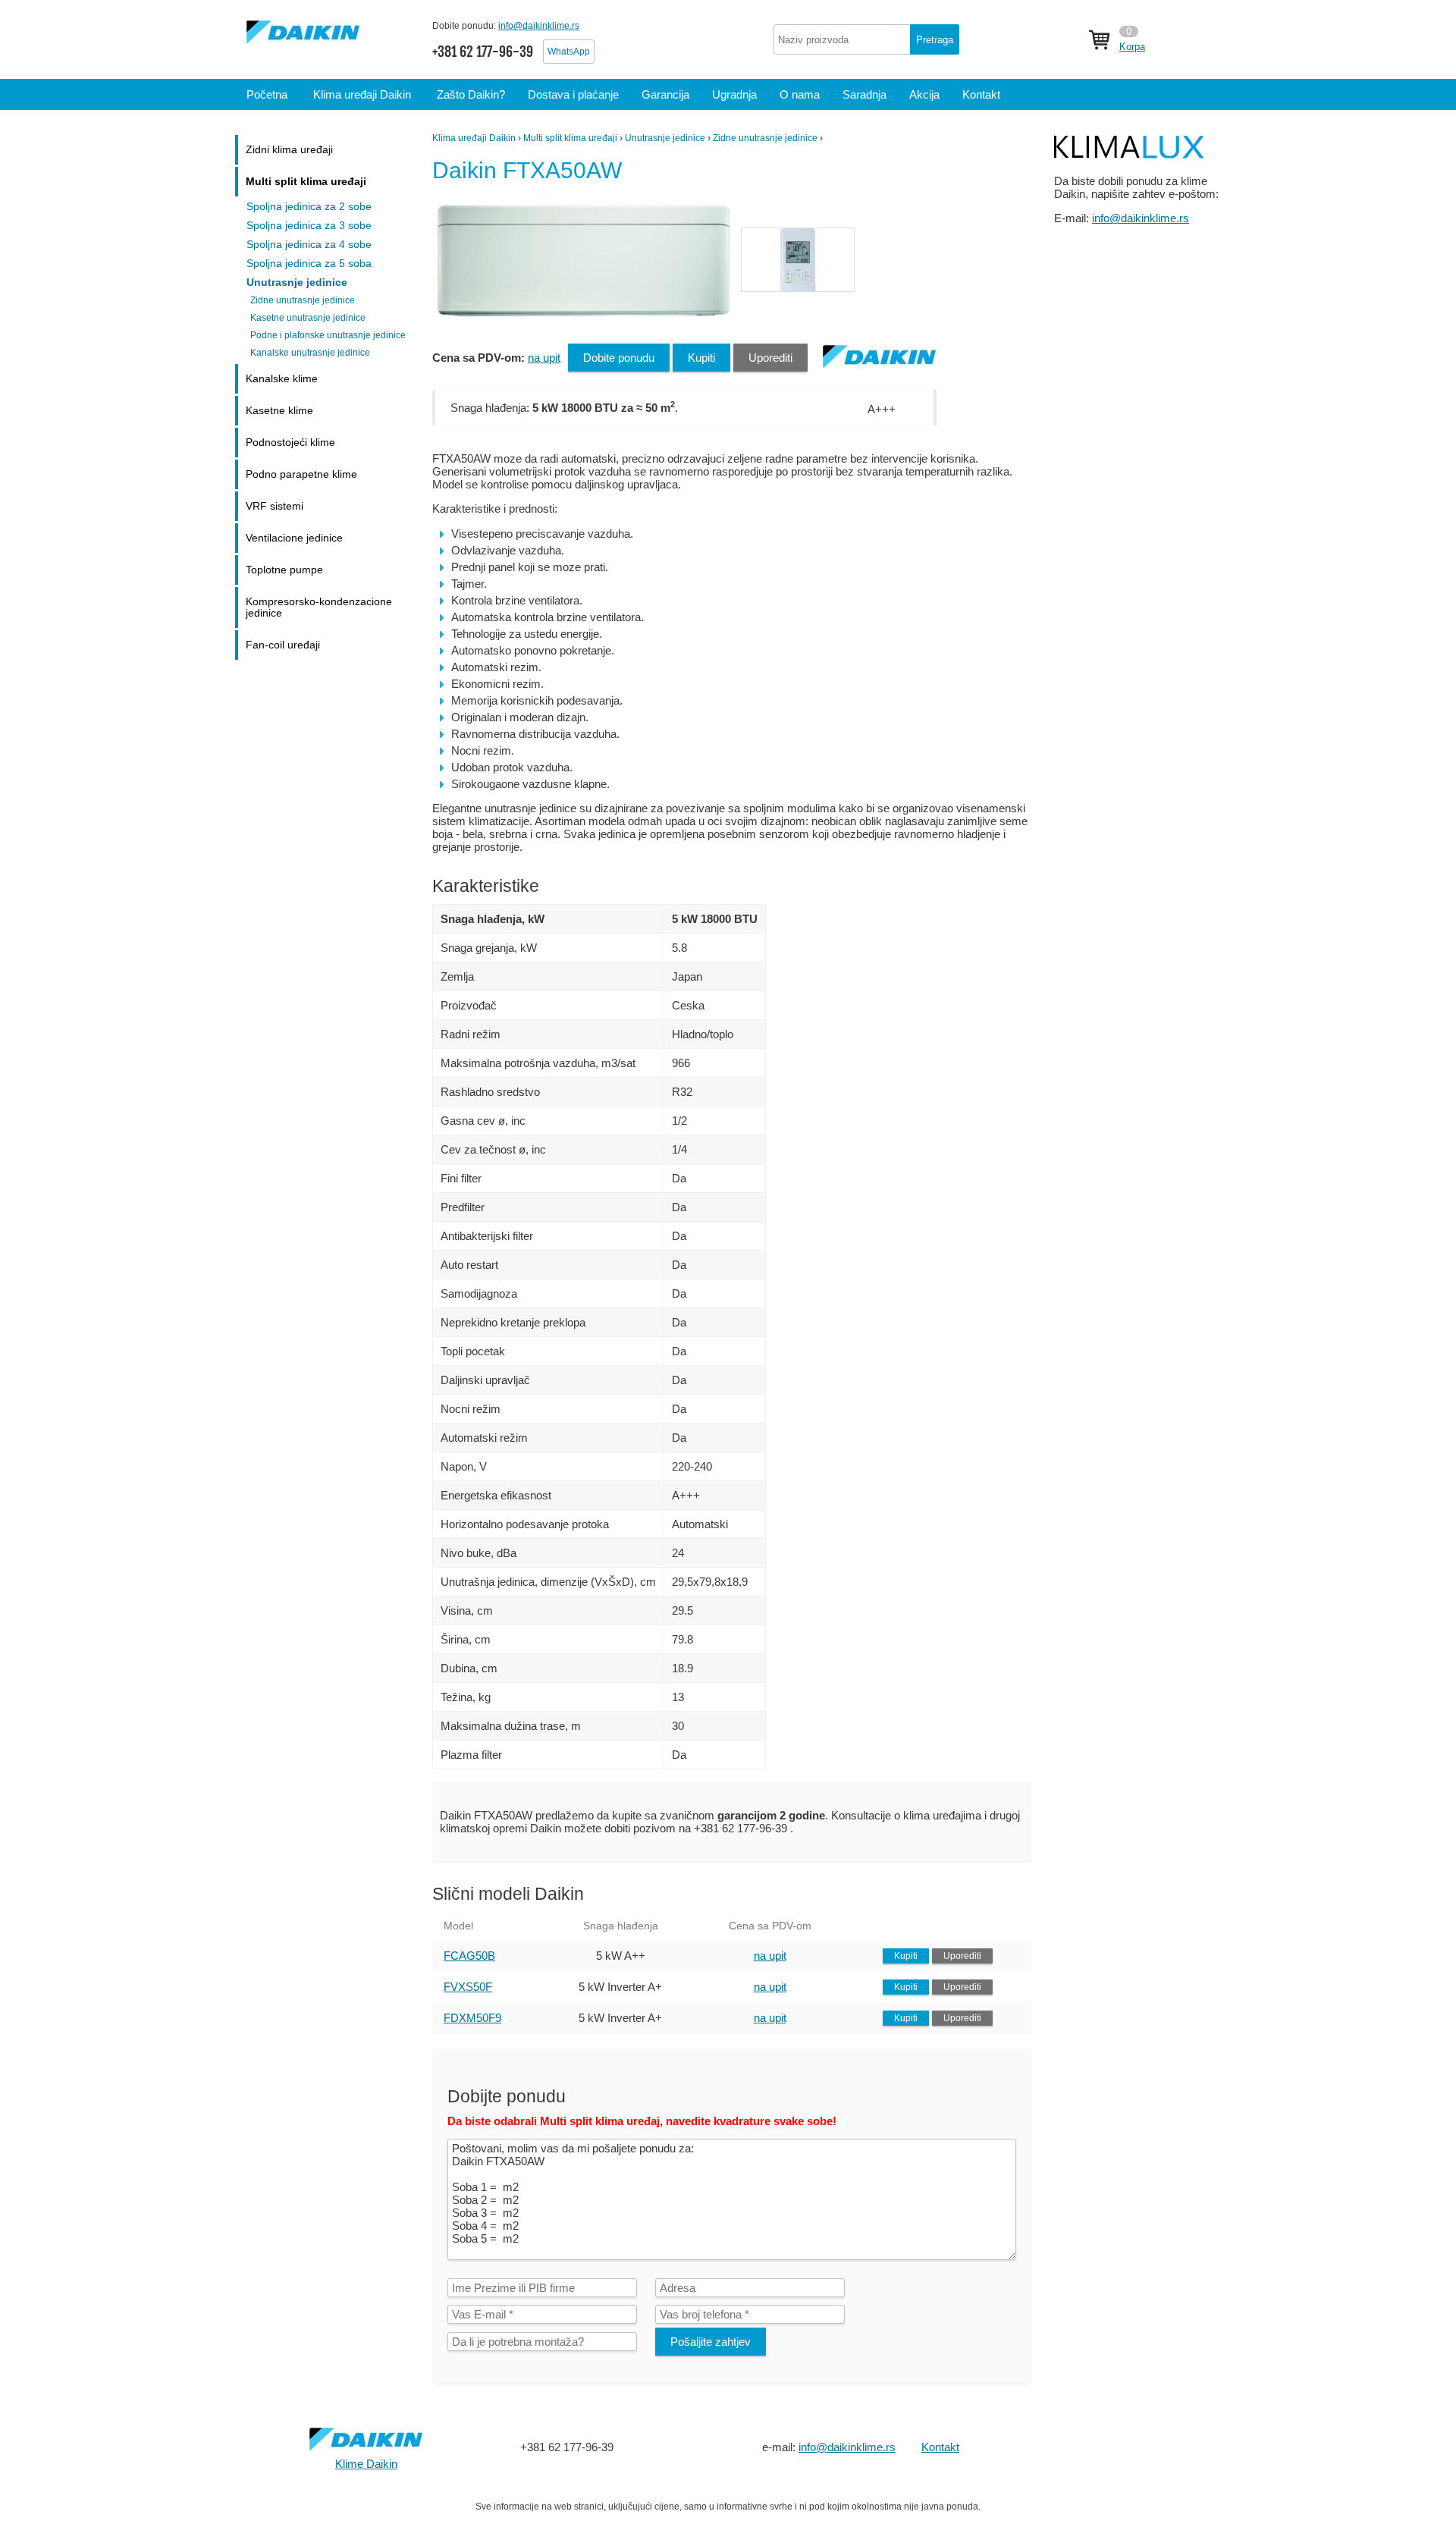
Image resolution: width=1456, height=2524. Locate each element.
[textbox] (866, 39)
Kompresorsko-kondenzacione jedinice (319, 607)
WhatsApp (569, 52)
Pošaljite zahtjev (711, 2342)
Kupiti (701, 358)
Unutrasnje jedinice (665, 138)
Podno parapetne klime (301, 474)
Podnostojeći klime (290, 443)
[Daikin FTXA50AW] (586, 320)
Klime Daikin (366, 2464)
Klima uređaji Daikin (474, 138)
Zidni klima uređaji (289, 150)
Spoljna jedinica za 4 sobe (309, 245)
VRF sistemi (275, 506)
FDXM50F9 (472, 2018)
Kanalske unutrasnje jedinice (310, 353)
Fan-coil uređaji (283, 645)
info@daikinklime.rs (539, 26)
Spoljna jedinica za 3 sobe (309, 226)
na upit (544, 358)
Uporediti (770, 358)
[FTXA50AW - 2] (798, 260)
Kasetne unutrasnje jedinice (308, 318)
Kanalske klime (282, 379)
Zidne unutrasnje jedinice (765, 138)
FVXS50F (468, 1987)
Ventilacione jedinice (294, 538)
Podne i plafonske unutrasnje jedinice (328, 335)
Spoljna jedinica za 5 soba (309, 264)
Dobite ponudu (619, 358)
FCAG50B (469, 1956)
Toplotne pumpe (284, 570)
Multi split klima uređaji (570, 138)
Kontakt (940, 2447)
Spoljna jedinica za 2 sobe (309, 207)
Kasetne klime (279, 411)
